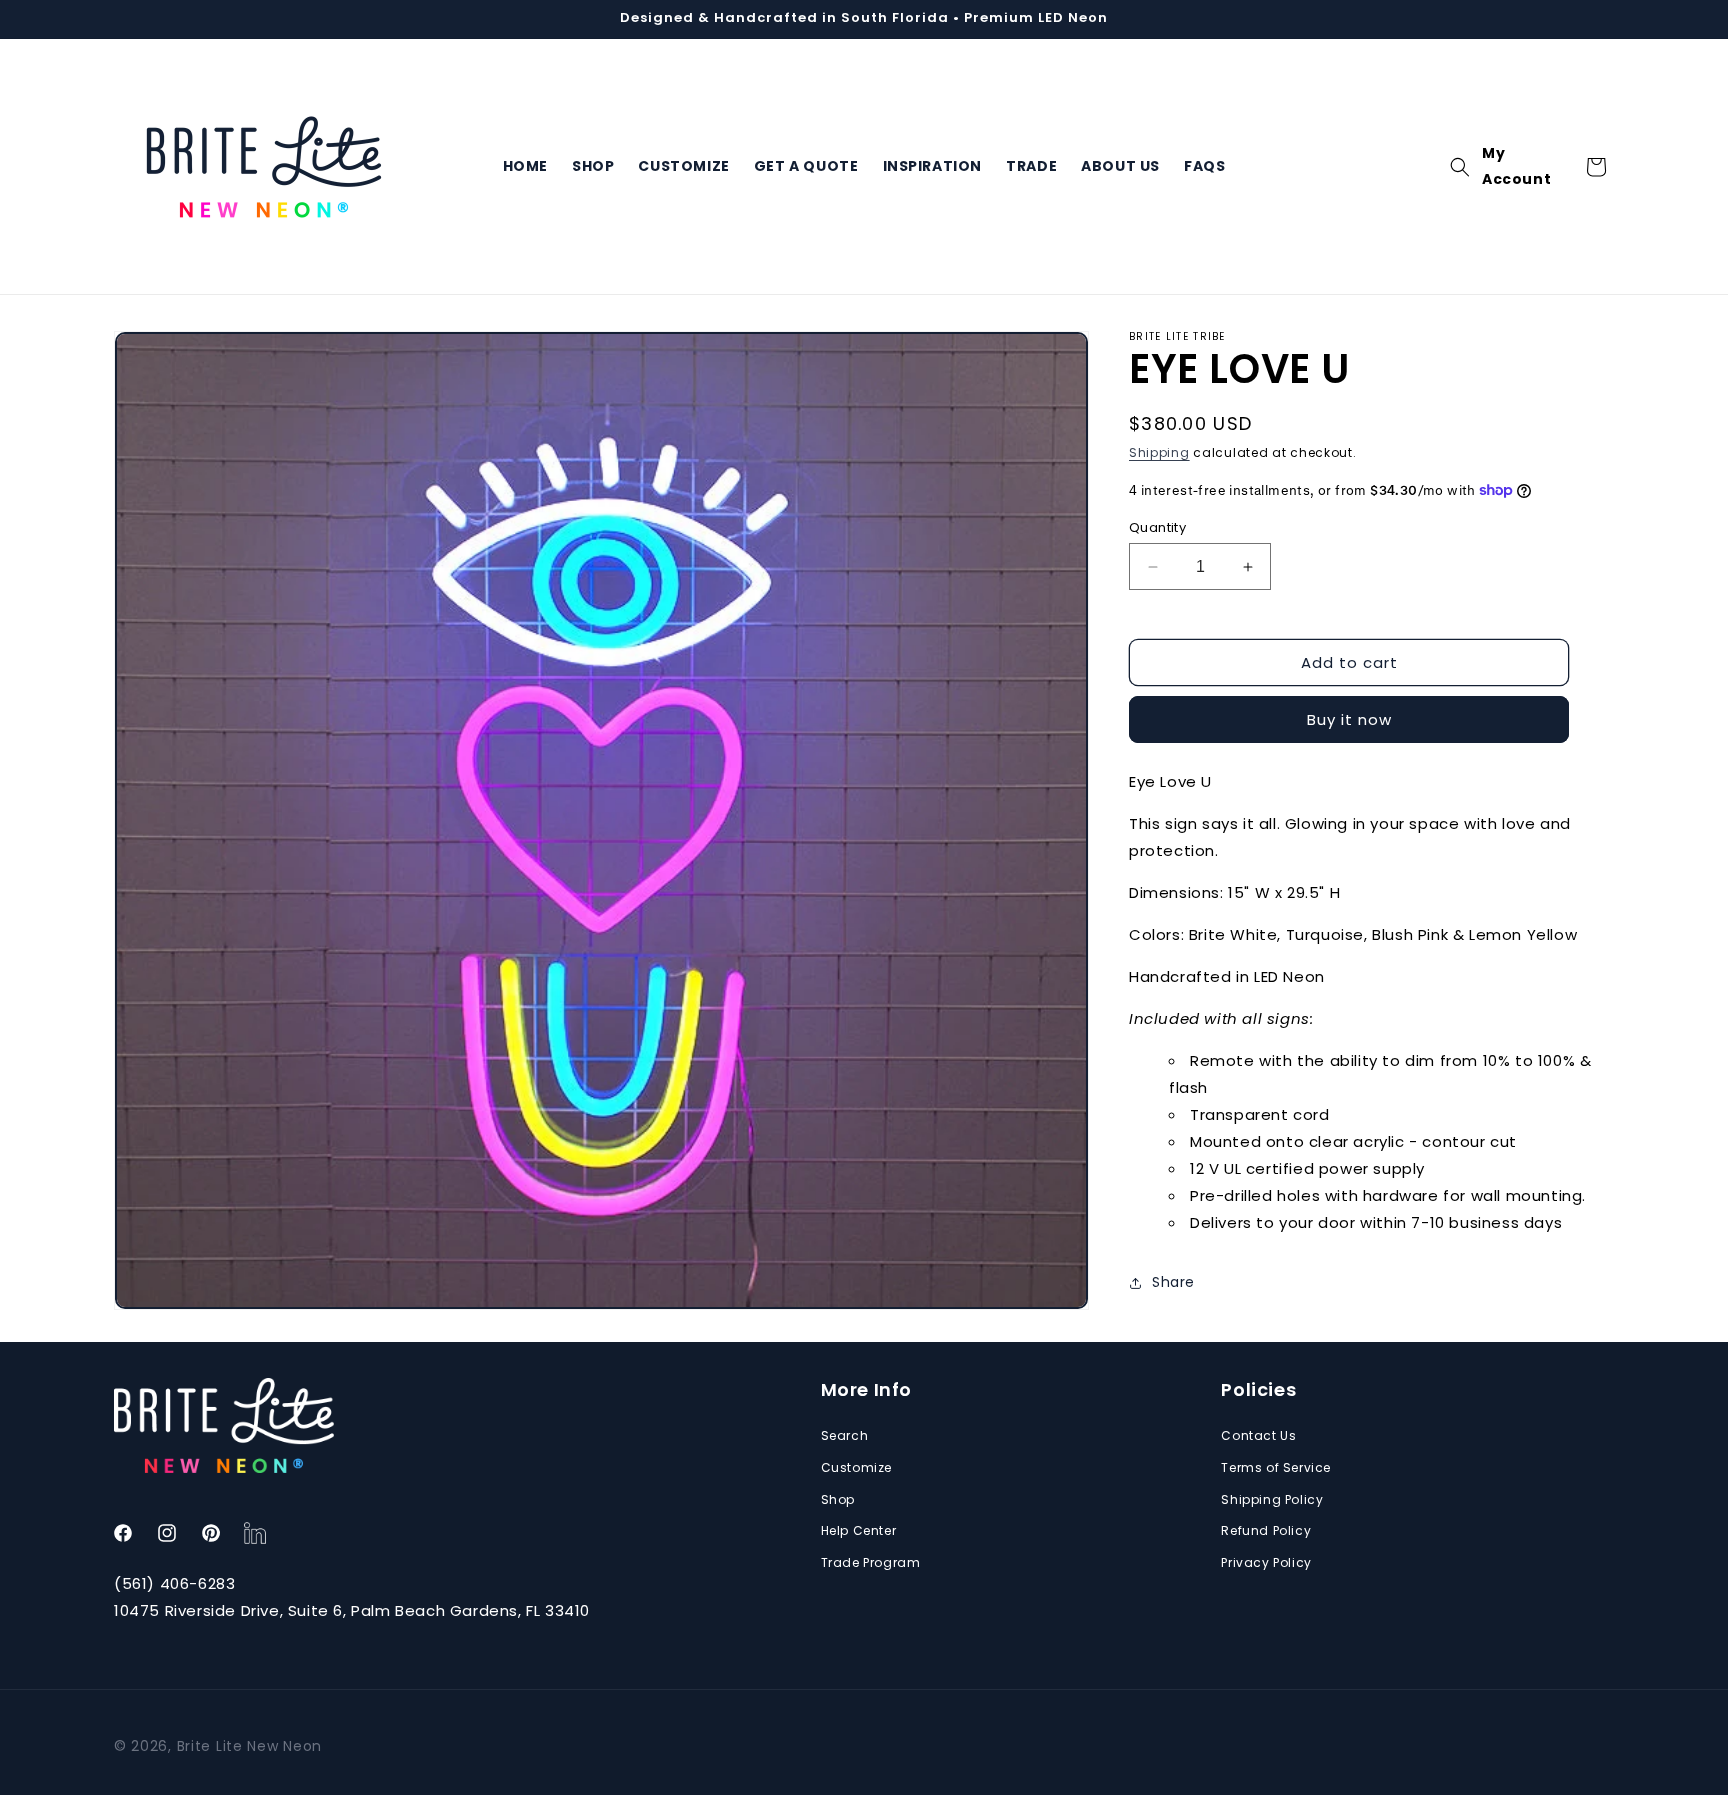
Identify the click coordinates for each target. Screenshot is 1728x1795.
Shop (838, 1499)
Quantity (1157, 527)
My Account (1516, 167)
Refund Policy (1266, 1531)
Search (845, 1436)
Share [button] (1173, 1282)
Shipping (1159, 452)
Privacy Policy (1266, 1562)
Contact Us (1258, 1436)
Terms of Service (1276, 1467)
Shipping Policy (1272, 1499)
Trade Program (871, 1562)
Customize (856, 1467)
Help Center (859, 1531)
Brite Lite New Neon (249, 1746)
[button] (1460, 167)
